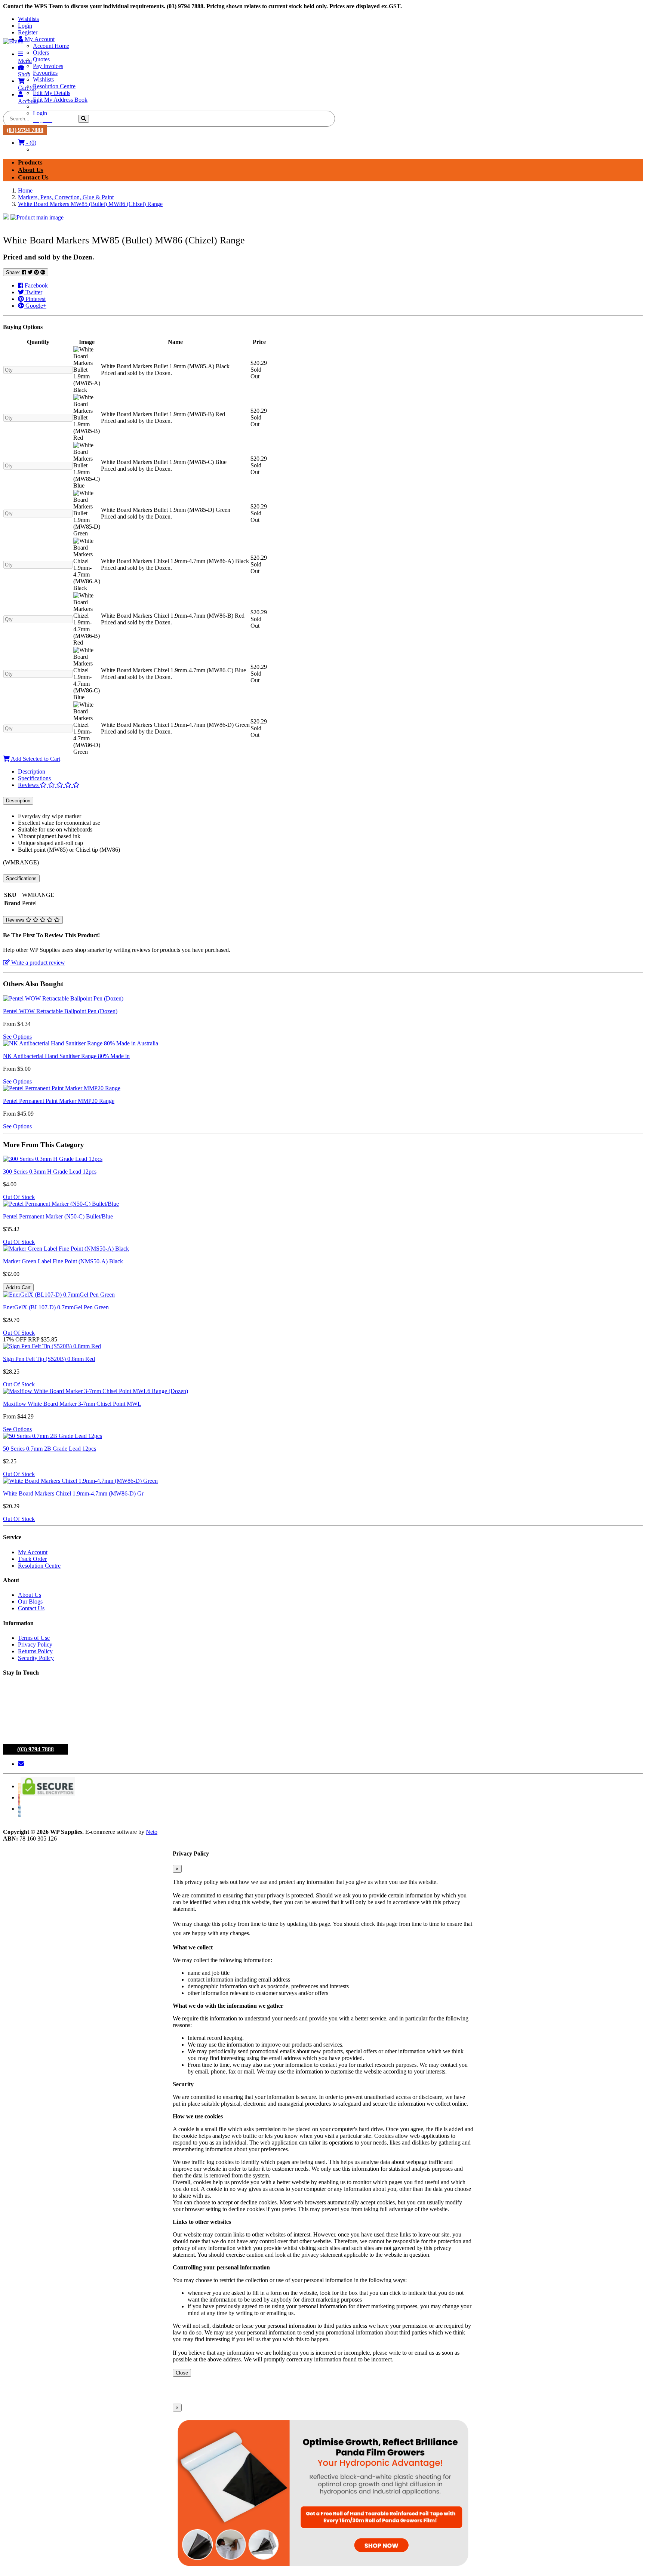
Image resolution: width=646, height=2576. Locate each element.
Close (182, 2373)
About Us (31, 170)
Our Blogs (30, 1601)
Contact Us (33, 177)
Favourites (45, 73)
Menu (25, 61)
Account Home (51, 46)
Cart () (27, 88)
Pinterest (35, 299)
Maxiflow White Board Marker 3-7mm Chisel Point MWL (72, 1404)
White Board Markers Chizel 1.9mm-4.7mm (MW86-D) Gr (73, 1493)
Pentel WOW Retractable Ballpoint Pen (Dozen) (60, 1011)
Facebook (36, 285)
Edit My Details (52, 93)
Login (25, 26)
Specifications (34, 778)
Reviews (29, 785)
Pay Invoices (48, 66)
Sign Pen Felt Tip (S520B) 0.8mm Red (49, 1359)
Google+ (35, 306)
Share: (14, 272)
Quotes (41, 59)
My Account (33, 1552)
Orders (41, 53)
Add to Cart (18, 1287)
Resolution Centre (54, 86)
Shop (24, 74)
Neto (152, 1832)
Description (32, 771)
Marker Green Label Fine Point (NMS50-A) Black (63, 1261)
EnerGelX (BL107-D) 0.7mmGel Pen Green (56, 1307)
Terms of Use (34, 1638)
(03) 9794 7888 (25, 130)
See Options (17, 1037)
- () (30, 143)
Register (28, 32)
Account (28, 101)
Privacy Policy (35, 1644)
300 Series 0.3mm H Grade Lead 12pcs (50, 1172)
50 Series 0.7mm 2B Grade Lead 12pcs (50, 1449)
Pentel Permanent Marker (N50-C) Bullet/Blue (58, 1216)
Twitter (33, 292)
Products (30, 162)
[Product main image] (323, 217)
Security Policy (36, 1658)
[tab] (330, 772)
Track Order (32, 1559)
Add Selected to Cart (35, 759)
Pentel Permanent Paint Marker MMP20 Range (59, 1101)
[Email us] (21, 1764)
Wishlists (28, 19)
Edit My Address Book (60, 100)
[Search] (84, 119)
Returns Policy (35, 1651)
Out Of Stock (19, 1197)
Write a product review (37, 963)
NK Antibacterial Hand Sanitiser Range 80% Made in (66, 1056)
